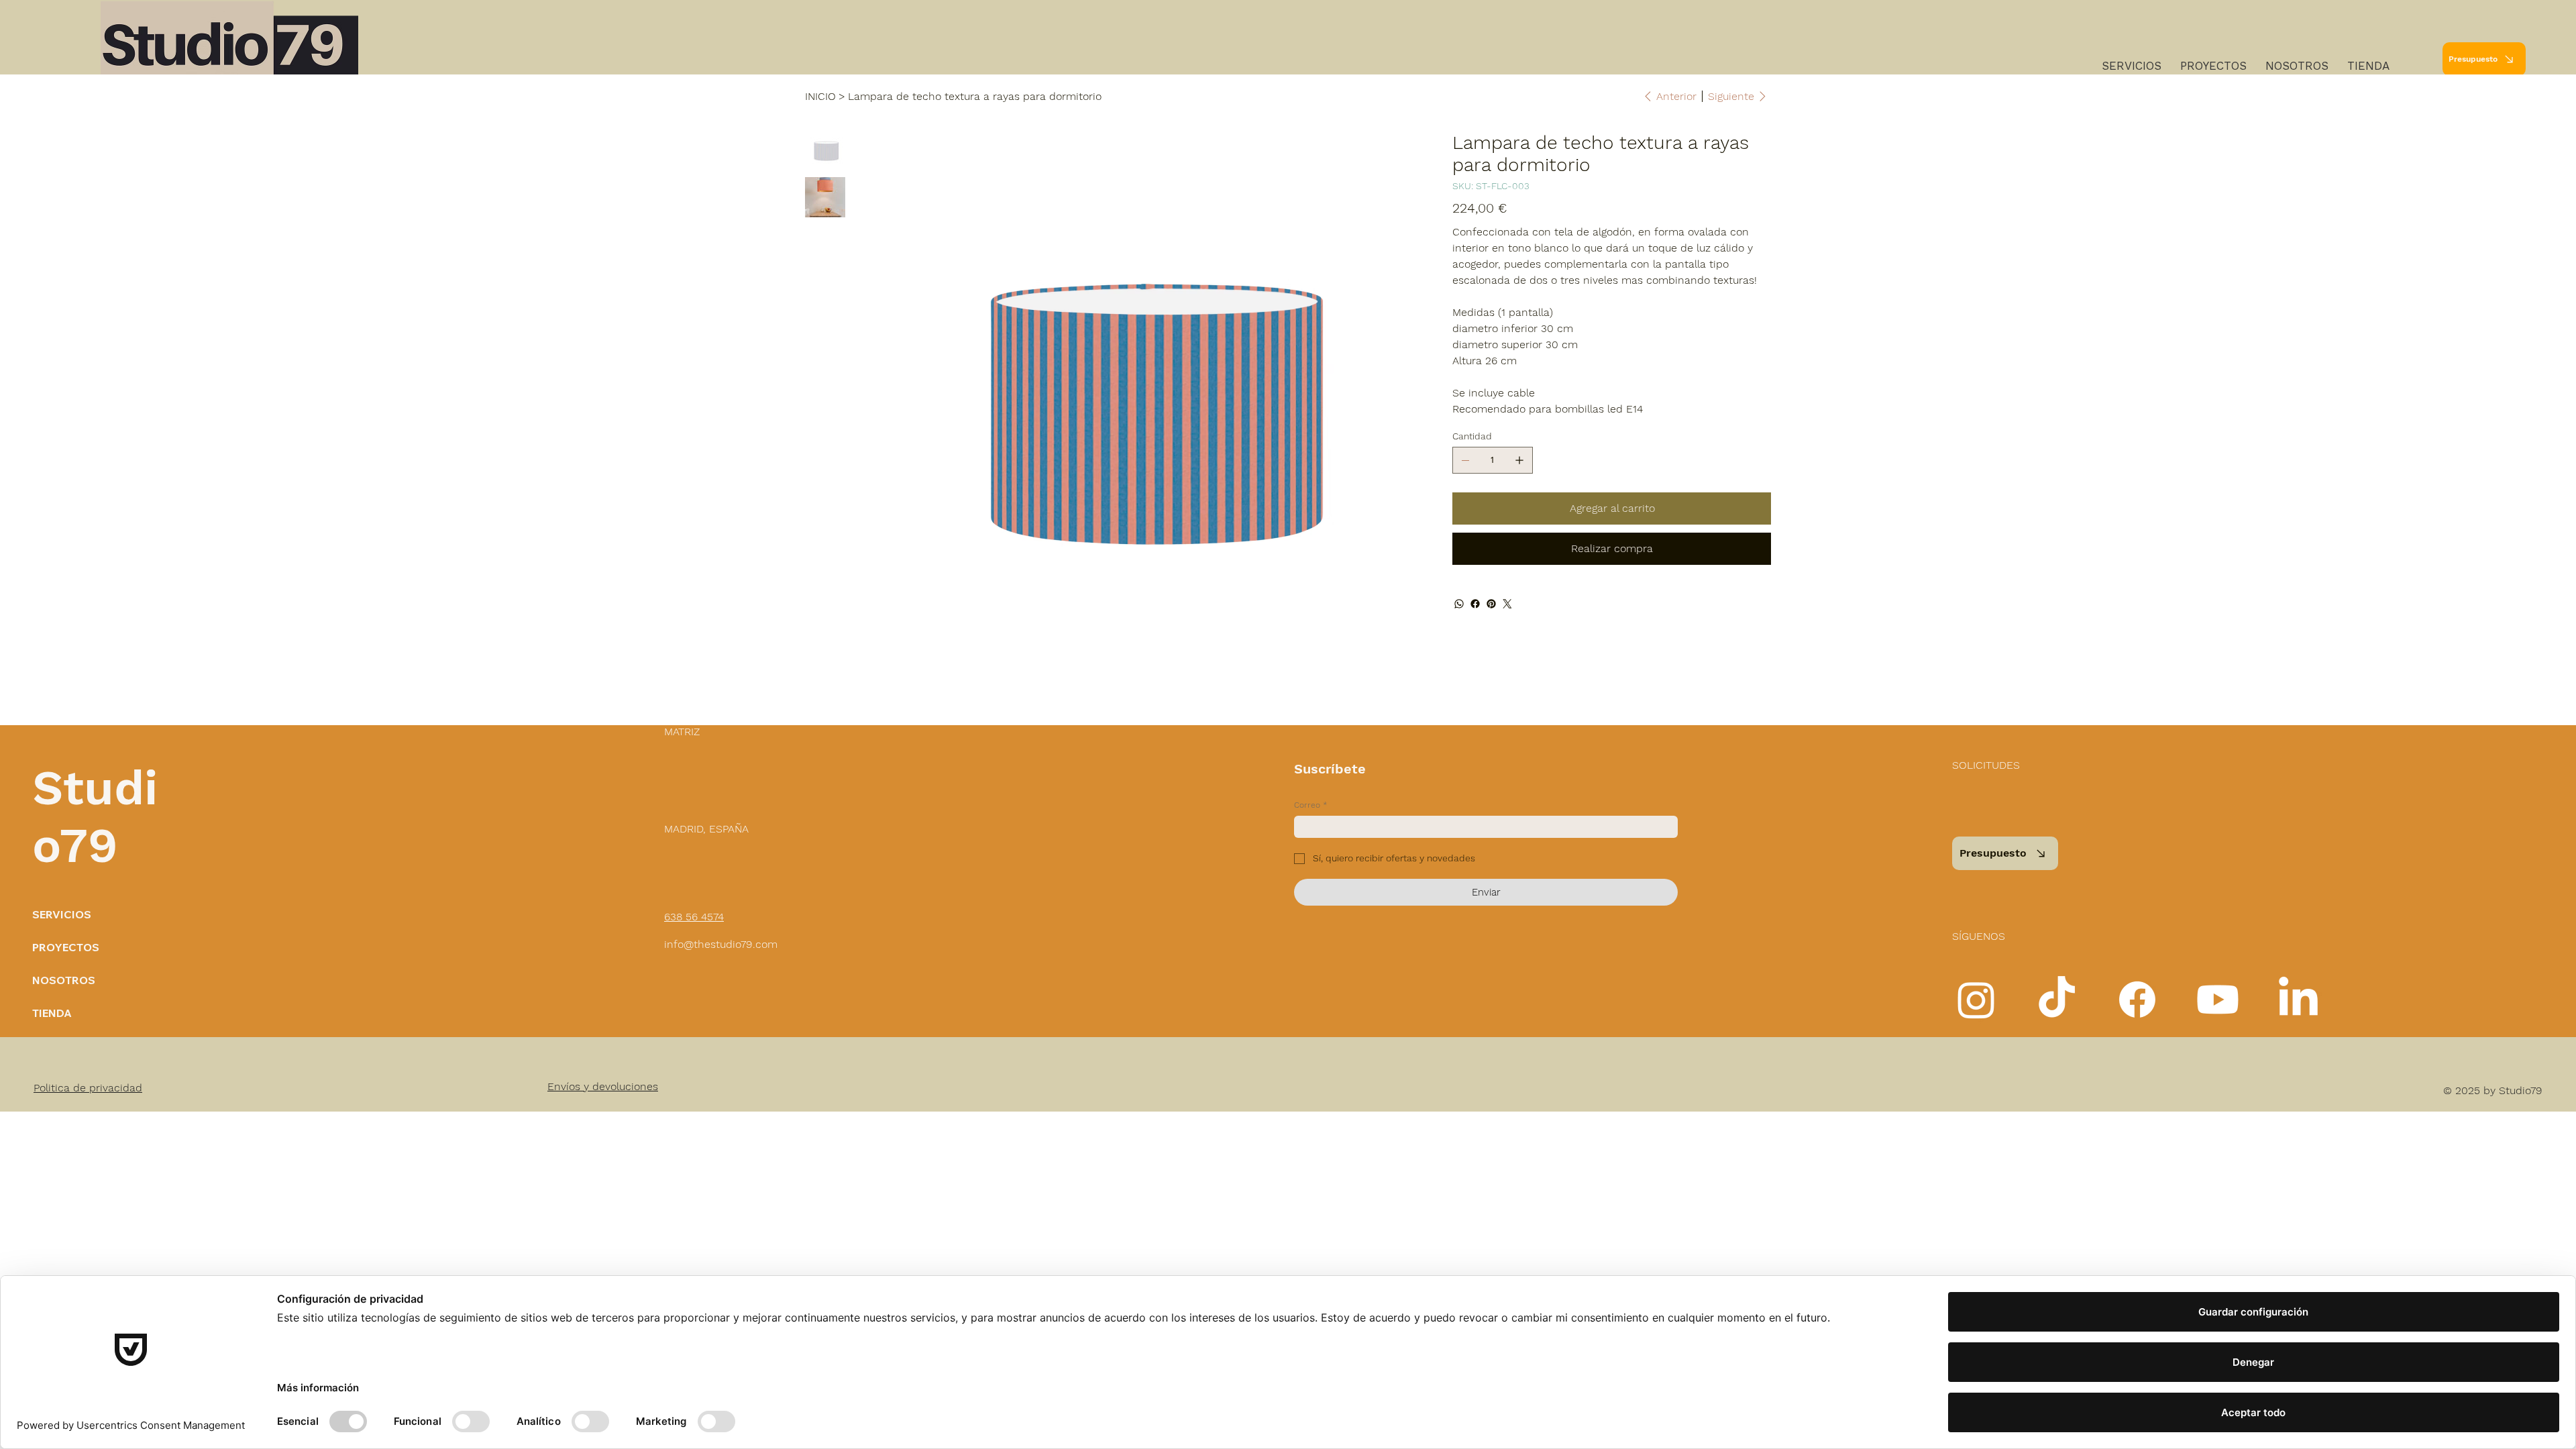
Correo (1311, 805)
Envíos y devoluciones (603, 1086)
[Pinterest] (1491, 604)
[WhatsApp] (1459, 604)
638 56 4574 (694, 917)
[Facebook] (1475, 604)
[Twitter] (1507, 604)
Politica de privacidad (88, 1088)
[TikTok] (2057, 1000)
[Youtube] (2218, 1000)
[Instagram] (1976, 1000)
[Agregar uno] (1519, 460)
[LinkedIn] (2298, 1000)
